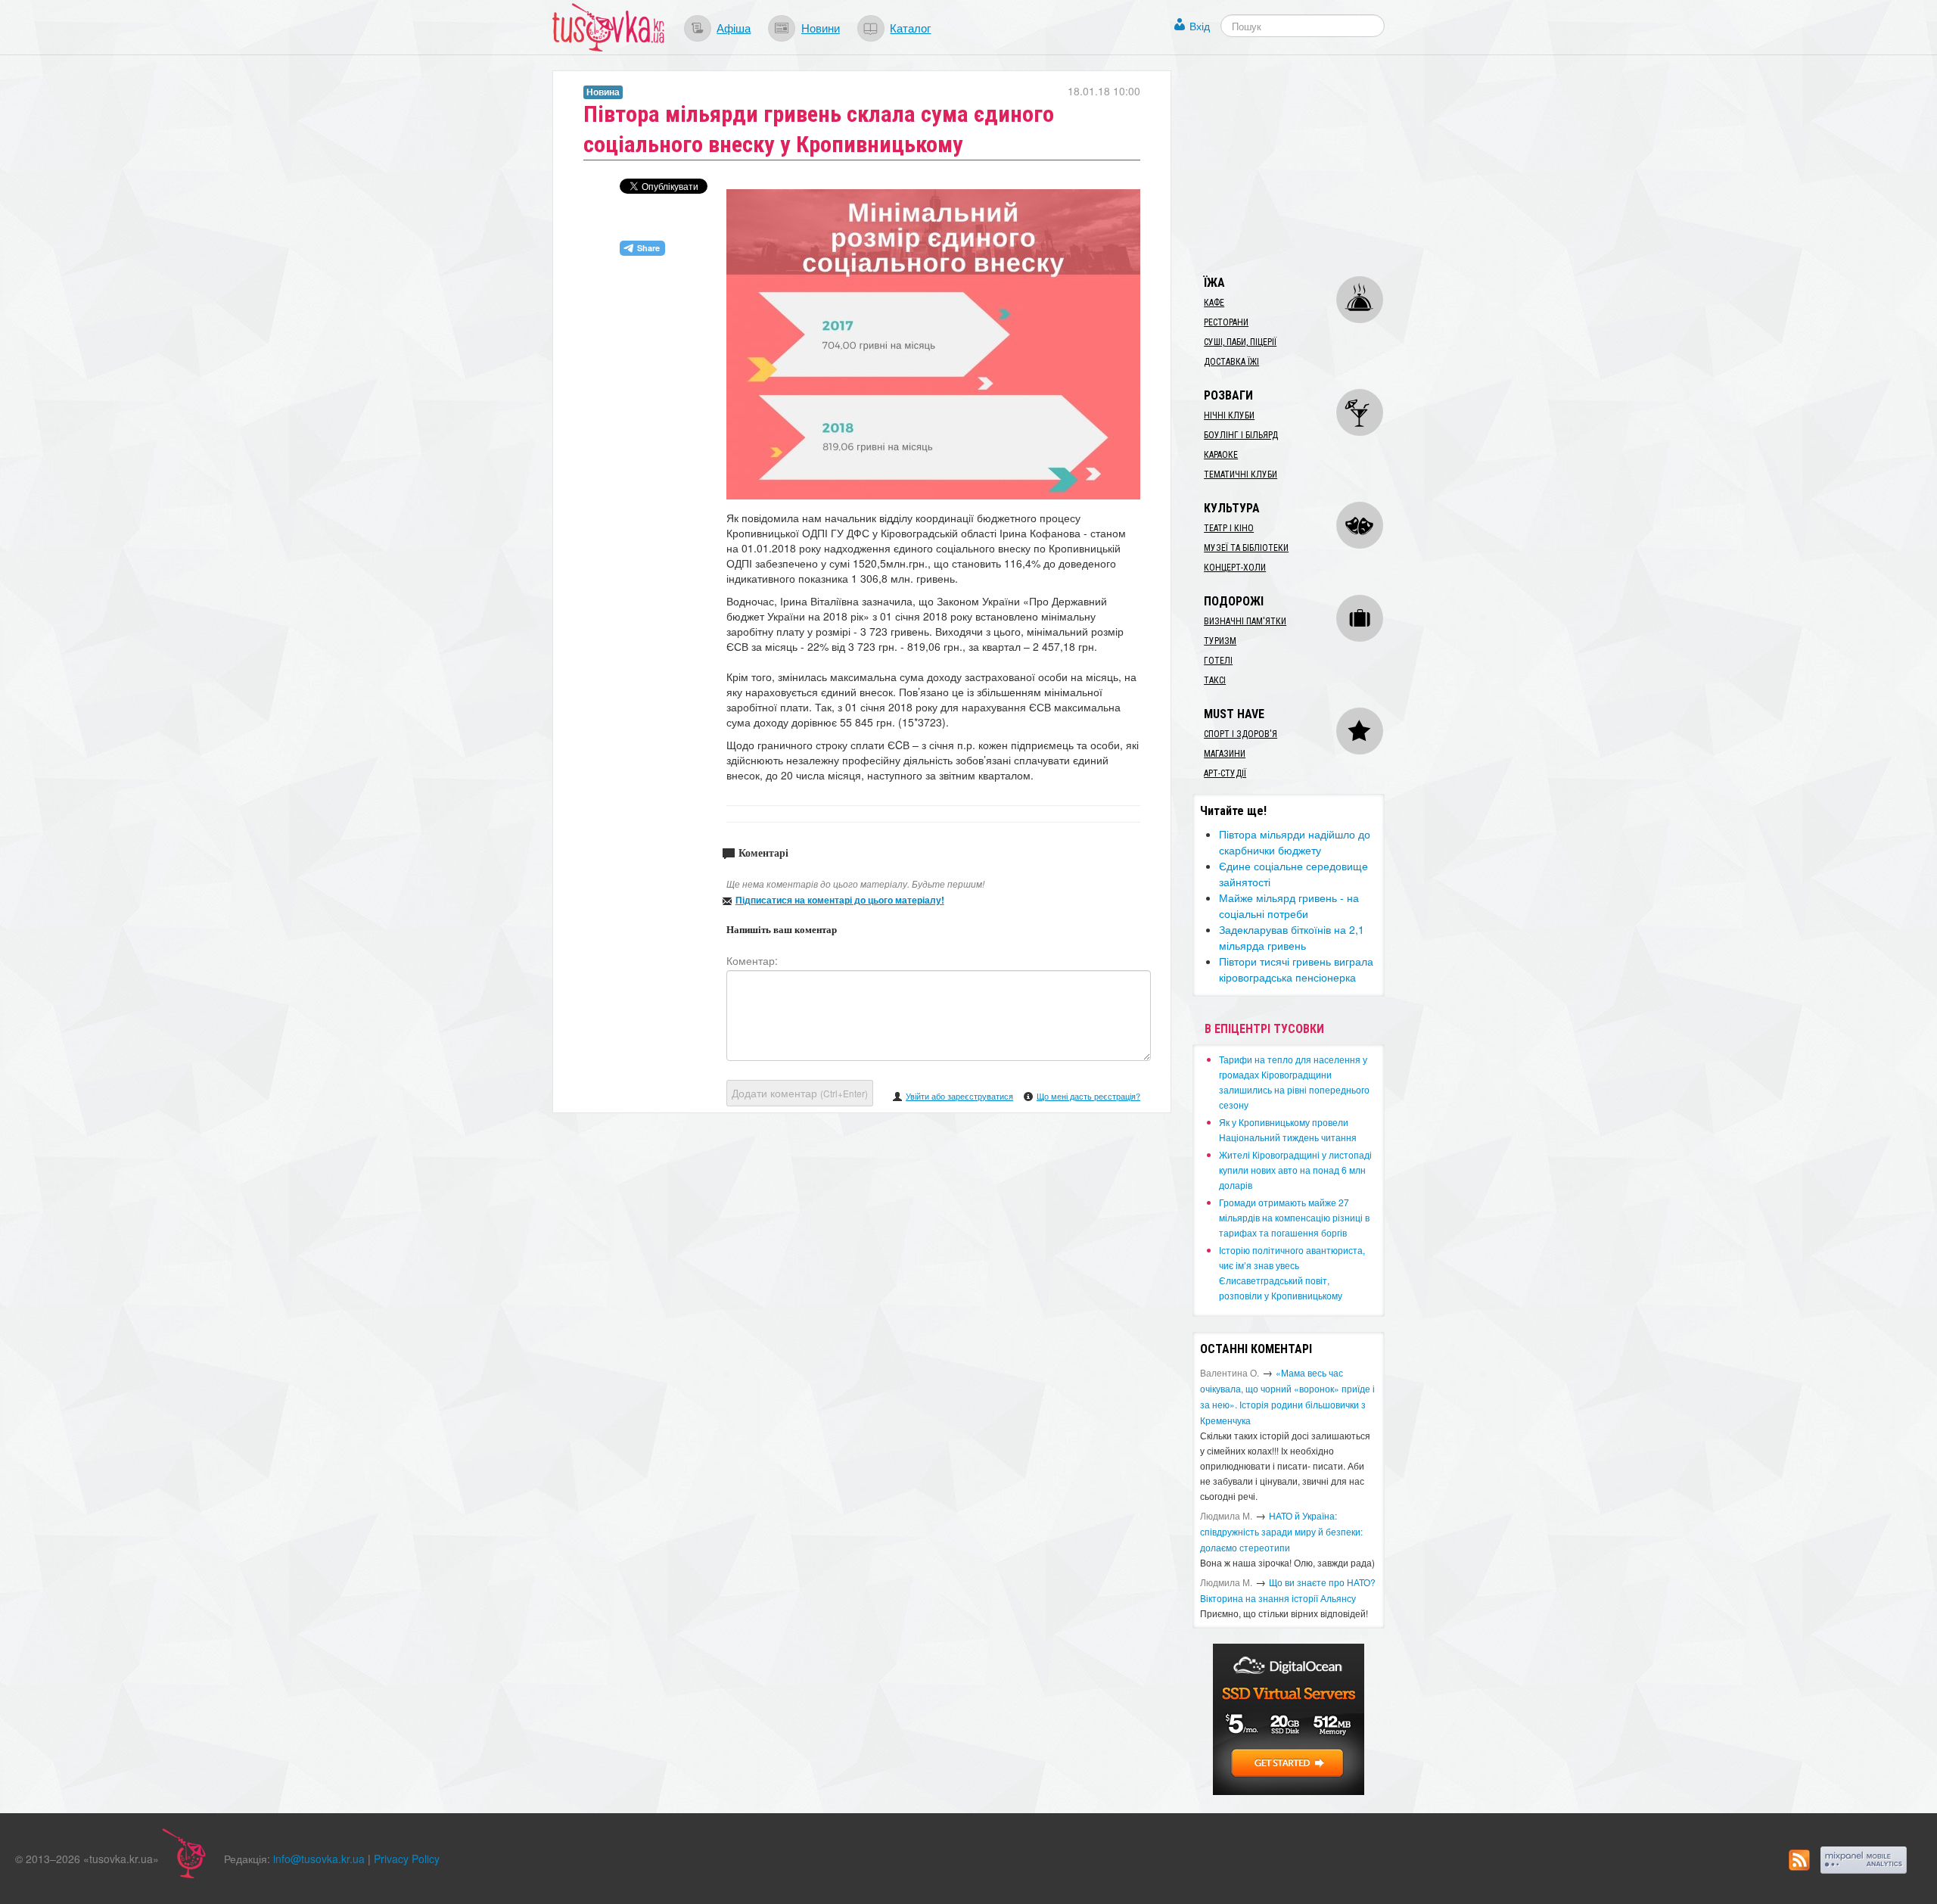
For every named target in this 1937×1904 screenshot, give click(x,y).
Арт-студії (1225, 773)
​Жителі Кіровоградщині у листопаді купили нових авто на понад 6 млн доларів (1295, 1170)
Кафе (1214, 303)
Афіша (734, 27)
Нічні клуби (1229, 415)
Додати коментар (800, 1093)
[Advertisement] (1306, 165)
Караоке (1221, 455)
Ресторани (1226, 322)
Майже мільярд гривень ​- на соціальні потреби (1289, 905)
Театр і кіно (1229, 528)
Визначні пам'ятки (1245, 621)
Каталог (910, 27)
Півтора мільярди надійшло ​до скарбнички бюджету (1295, 842)
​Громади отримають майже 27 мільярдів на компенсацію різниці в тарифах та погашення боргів (1294, 1217)
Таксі (1215, 680)
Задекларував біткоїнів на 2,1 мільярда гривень (1292, 937)
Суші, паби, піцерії (1240, 342)
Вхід (1200, 26)
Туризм (1220, 641)
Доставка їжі (1231, 362)
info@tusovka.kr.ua (319, 1859)
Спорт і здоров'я (1241, 734)
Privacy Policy (407, 1859)
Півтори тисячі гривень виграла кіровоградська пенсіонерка (1296, 969)
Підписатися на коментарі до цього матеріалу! (840, 900)
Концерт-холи (1235, 568)
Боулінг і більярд (1241, 435)
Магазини (1225, 754)
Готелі (1218, 661)
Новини (821, 27)
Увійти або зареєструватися (959, 1096)
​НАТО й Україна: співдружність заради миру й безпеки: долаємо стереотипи (1281, 1531)
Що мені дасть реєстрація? (1088, 1096)
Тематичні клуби (1241, 474)
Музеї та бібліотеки (1246, 548)
